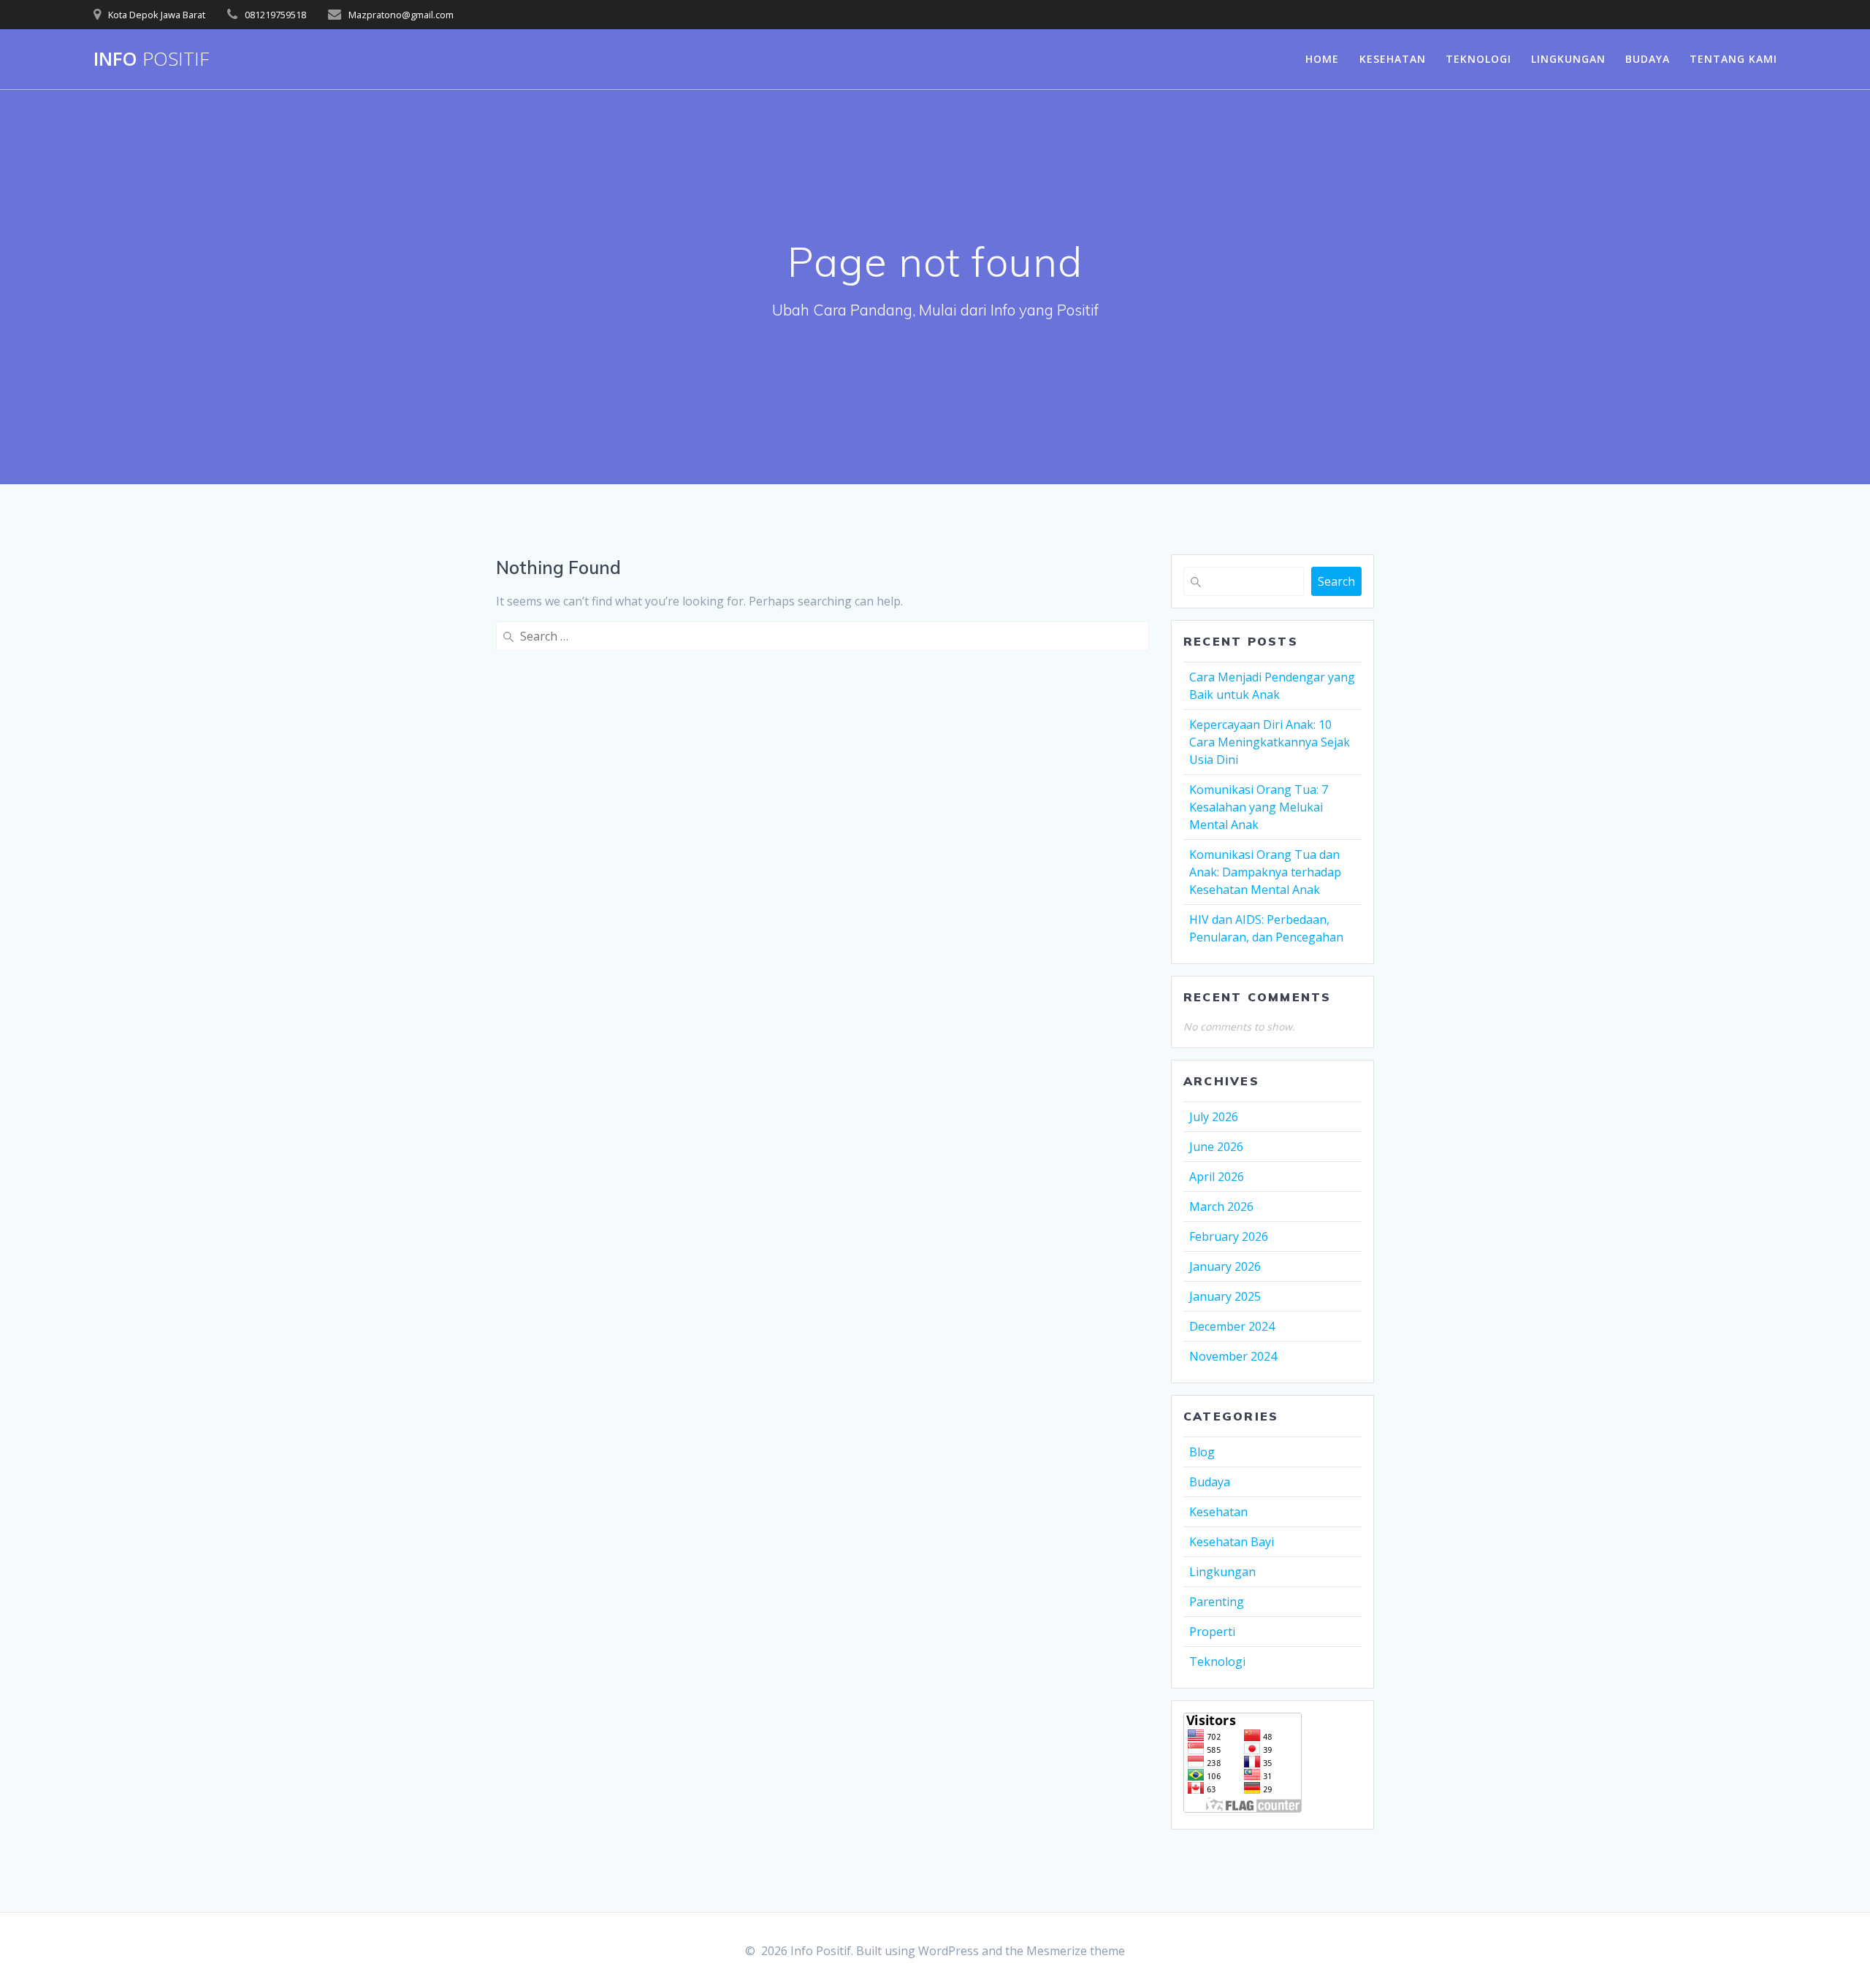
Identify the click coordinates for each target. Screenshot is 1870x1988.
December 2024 (1232, 1326)
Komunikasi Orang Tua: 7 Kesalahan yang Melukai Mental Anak (1259, 807)
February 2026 (1229, 1236)
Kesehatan (1393, 59)
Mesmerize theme (1076, 1951)
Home (1322, 59)
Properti (1212, 1632)
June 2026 (1216, 1147)
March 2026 (1221, 1207)
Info (151, 59)
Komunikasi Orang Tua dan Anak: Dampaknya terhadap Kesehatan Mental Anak (1265, 872)
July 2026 (1214, 1117)
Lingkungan (1568, 59)
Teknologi (1478, 59)
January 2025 (1225, 1296)
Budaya (1648, 59)
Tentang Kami (1733, 59)
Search (1336, 581)
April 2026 (1217, 1177)
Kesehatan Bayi (1232, 1542)
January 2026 (1225, 1266)
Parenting (1217, 1602)
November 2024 (1233, 1356)
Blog (1202, 1452)
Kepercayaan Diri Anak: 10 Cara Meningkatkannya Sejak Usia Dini (1270, 742)
